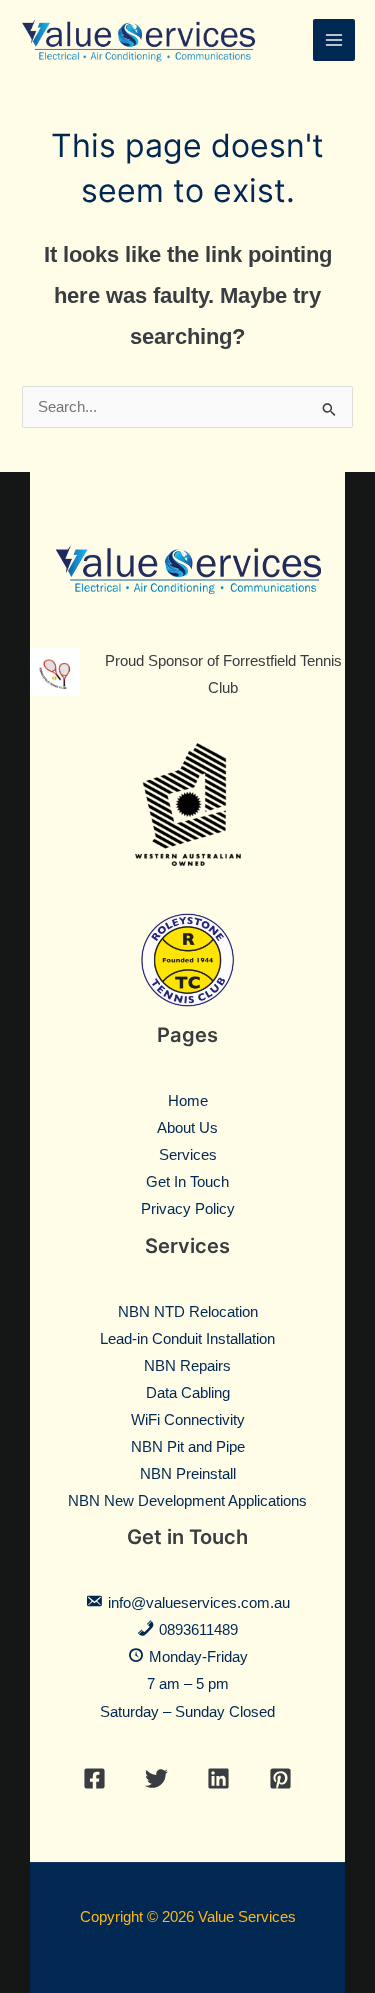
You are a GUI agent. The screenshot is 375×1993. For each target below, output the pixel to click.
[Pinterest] (280, 1778)
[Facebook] (94, 1778)
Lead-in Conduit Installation (187, 1339)
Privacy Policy (188, 1209)
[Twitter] (156, 1778)
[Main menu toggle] (334, 40)
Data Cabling (188, 1393)
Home (188, 1101)
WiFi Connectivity (188, 1420)
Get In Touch (187, 1182)
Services (188, 1155)
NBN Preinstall (188, 1474)
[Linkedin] (218, 1778)
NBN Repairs (187, 1366)
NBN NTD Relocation (188, 1312)
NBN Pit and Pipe (188, 1447)
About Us (187, 1128)
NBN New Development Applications (187, 1501)
